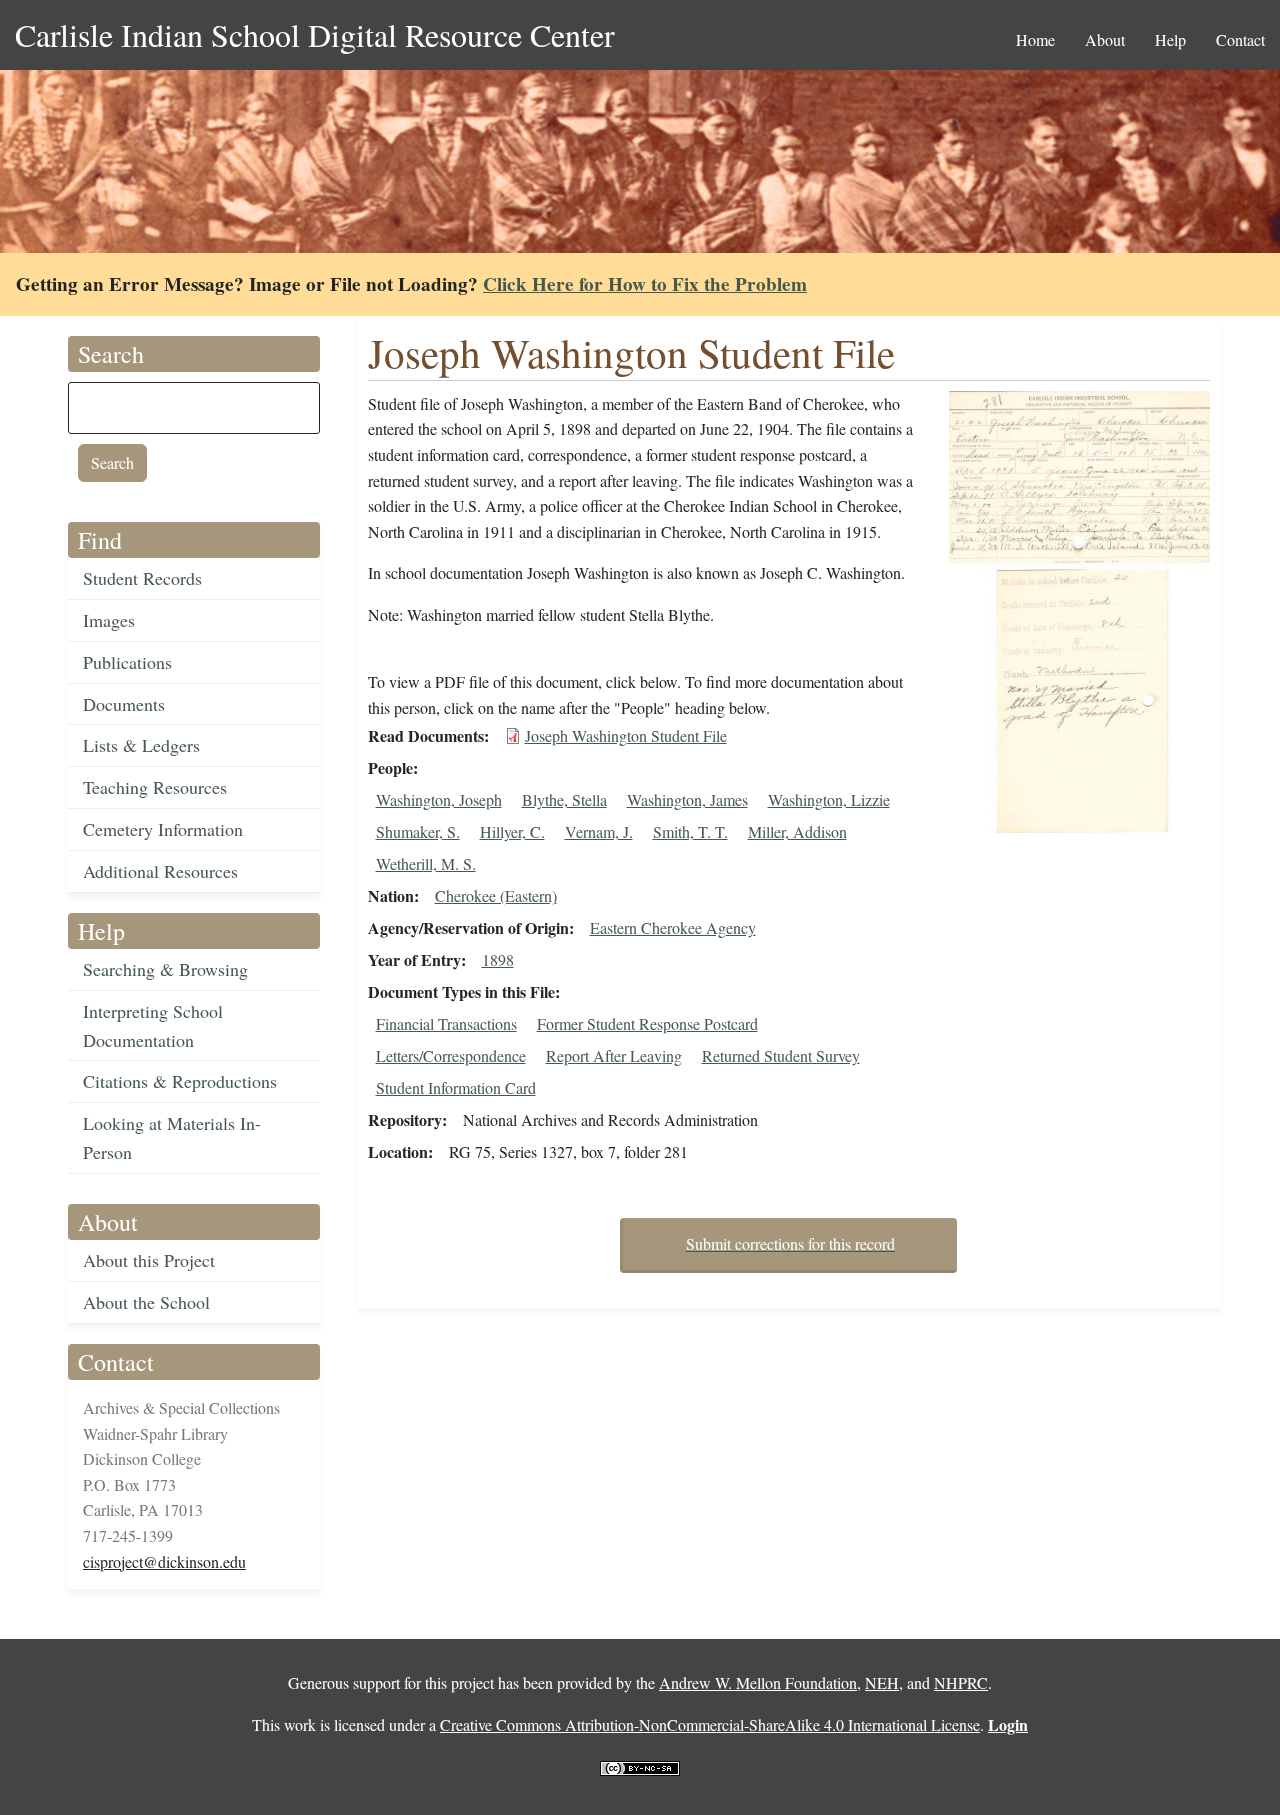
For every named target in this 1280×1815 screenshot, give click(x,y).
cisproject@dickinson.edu (164, 1561)
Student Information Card (456, 1087)
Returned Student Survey (781, 1055)
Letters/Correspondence (451, 1055)
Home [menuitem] (1035, 39)
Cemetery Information (163, 829)
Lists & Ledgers (141, 745)
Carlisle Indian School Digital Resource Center (315, 34)
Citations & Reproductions (180, 1081)
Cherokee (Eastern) (496, 895)
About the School (146, 1302)
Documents (124, 704)
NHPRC (961, 1682)
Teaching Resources (155, 787)
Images (109, 620)
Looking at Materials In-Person (172, 1137)
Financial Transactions (446, 1023)
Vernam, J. (599, 831)
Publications (127, 662)
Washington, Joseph (439, 799)
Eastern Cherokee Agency (673, 927)
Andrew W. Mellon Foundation (758, 1682)
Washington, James (687, 799)
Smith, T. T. (690, 831)
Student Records (142, 578)
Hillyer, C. (512, 831)
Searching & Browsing (165, 969)
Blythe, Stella (564, 799)
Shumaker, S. (418, 831)
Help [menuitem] (1170, 39)
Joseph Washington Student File (626, 735)
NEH (882, 1682)
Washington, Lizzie (829, 799)
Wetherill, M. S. (426, 863)
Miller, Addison (797, 831)
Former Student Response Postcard (647, 1023)
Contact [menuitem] (1240, 39)
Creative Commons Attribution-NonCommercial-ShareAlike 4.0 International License (710, 1724)
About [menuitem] (1105, 39)
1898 (498, 959)
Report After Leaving (614, 1055)
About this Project (149, 1260)
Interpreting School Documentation (153, 1025)
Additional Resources (160, 871)
